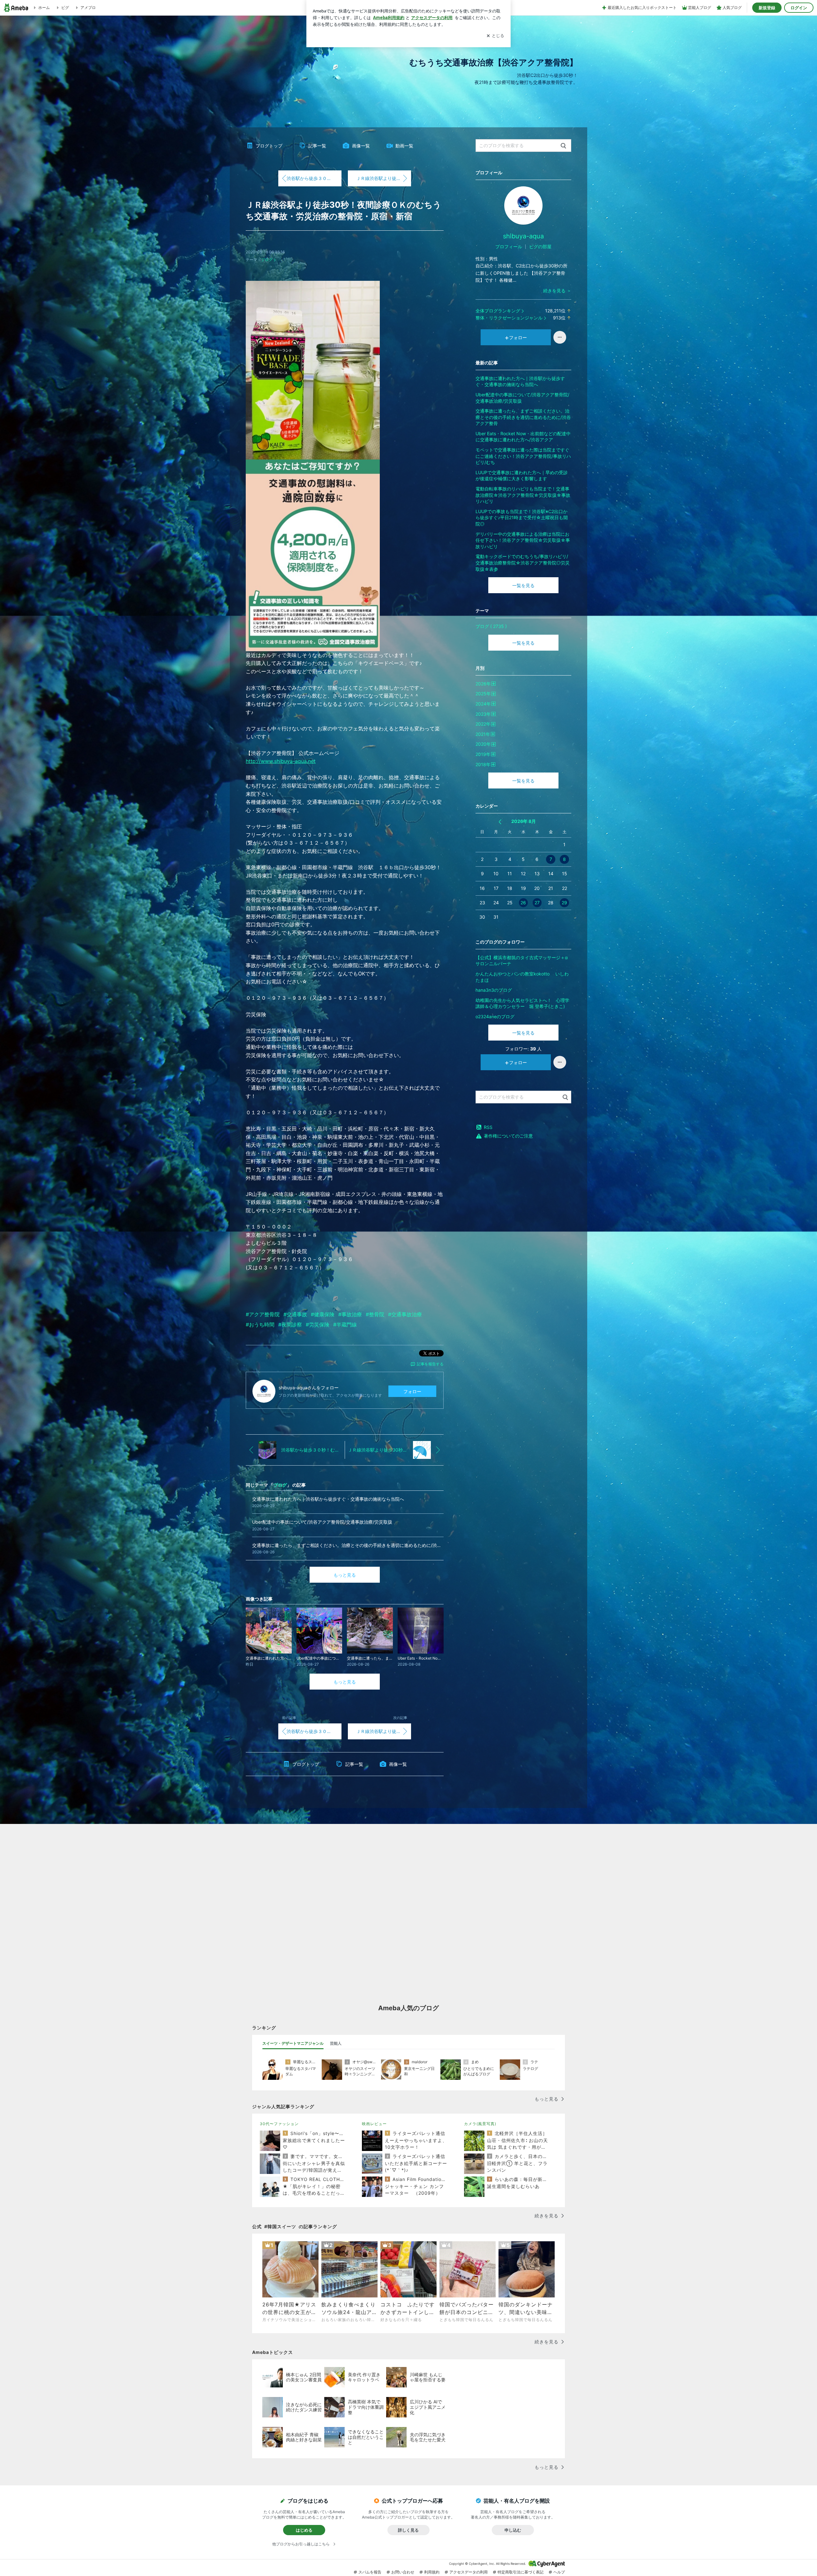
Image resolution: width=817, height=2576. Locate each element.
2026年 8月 (524, 821)
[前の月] (500, 822)
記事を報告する (430, 1364)
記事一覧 (317, 146)
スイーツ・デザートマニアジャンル (293, 2043)
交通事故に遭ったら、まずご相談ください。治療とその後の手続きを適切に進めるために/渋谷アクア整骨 (523, 417)
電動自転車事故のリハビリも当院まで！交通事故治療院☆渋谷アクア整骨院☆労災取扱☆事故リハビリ (523, 495)
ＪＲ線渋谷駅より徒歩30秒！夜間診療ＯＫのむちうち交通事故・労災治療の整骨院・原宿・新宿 (384, 178)
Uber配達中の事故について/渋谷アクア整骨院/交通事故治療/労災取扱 (522, 398)
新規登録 (767, 8)
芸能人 (336, 2043)
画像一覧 (361, 146)
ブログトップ (269, 146)
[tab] (293, 2043)
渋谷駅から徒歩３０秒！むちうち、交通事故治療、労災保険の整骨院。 (314, 178)
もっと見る (345, 1575)
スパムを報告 (370, 2572)
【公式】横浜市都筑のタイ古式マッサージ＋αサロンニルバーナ (522, 961)
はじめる (304, 2530)
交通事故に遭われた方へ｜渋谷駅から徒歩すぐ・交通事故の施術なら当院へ (520, 381)
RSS (488, 1127)
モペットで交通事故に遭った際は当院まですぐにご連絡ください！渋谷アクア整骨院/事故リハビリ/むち (523, 456)
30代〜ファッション (279, 2124)
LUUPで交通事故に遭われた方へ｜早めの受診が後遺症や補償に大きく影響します (522, 476)
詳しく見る (408, 2530)
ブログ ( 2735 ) (491, 626)
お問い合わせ (403, 2572)
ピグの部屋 (540, 246)
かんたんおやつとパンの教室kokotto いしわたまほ (522, 977)
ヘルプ (559, 2572)
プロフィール (509, 246)
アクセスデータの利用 (468, 2572)
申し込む (513, 2530)
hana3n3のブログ (494, 990)
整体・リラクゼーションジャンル (509, 318)
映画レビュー (374, 2124)
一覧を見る (523, 585)
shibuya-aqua (523, 236)
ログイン (799, 8)
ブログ (267, 260)
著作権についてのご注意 (508, 1136)
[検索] (563, 146)
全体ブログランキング (498, 311)
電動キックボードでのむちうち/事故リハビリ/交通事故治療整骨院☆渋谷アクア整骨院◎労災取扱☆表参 (523, 563)
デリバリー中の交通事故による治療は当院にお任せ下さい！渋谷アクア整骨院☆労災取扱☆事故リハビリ (523, 540)
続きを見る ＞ (557, 291)
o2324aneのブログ (495, 1016)
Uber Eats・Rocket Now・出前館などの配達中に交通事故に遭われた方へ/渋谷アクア (523, 437)
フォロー (412, 1391)
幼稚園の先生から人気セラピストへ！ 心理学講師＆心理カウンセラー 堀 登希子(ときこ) (522, 1003)
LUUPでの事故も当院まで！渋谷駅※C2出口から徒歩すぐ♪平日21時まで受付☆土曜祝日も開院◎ (522, 518)
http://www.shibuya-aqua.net (281, 761)
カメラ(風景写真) (480, 2124)
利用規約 (432, 2572)
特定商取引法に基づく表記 (521, 2572)
